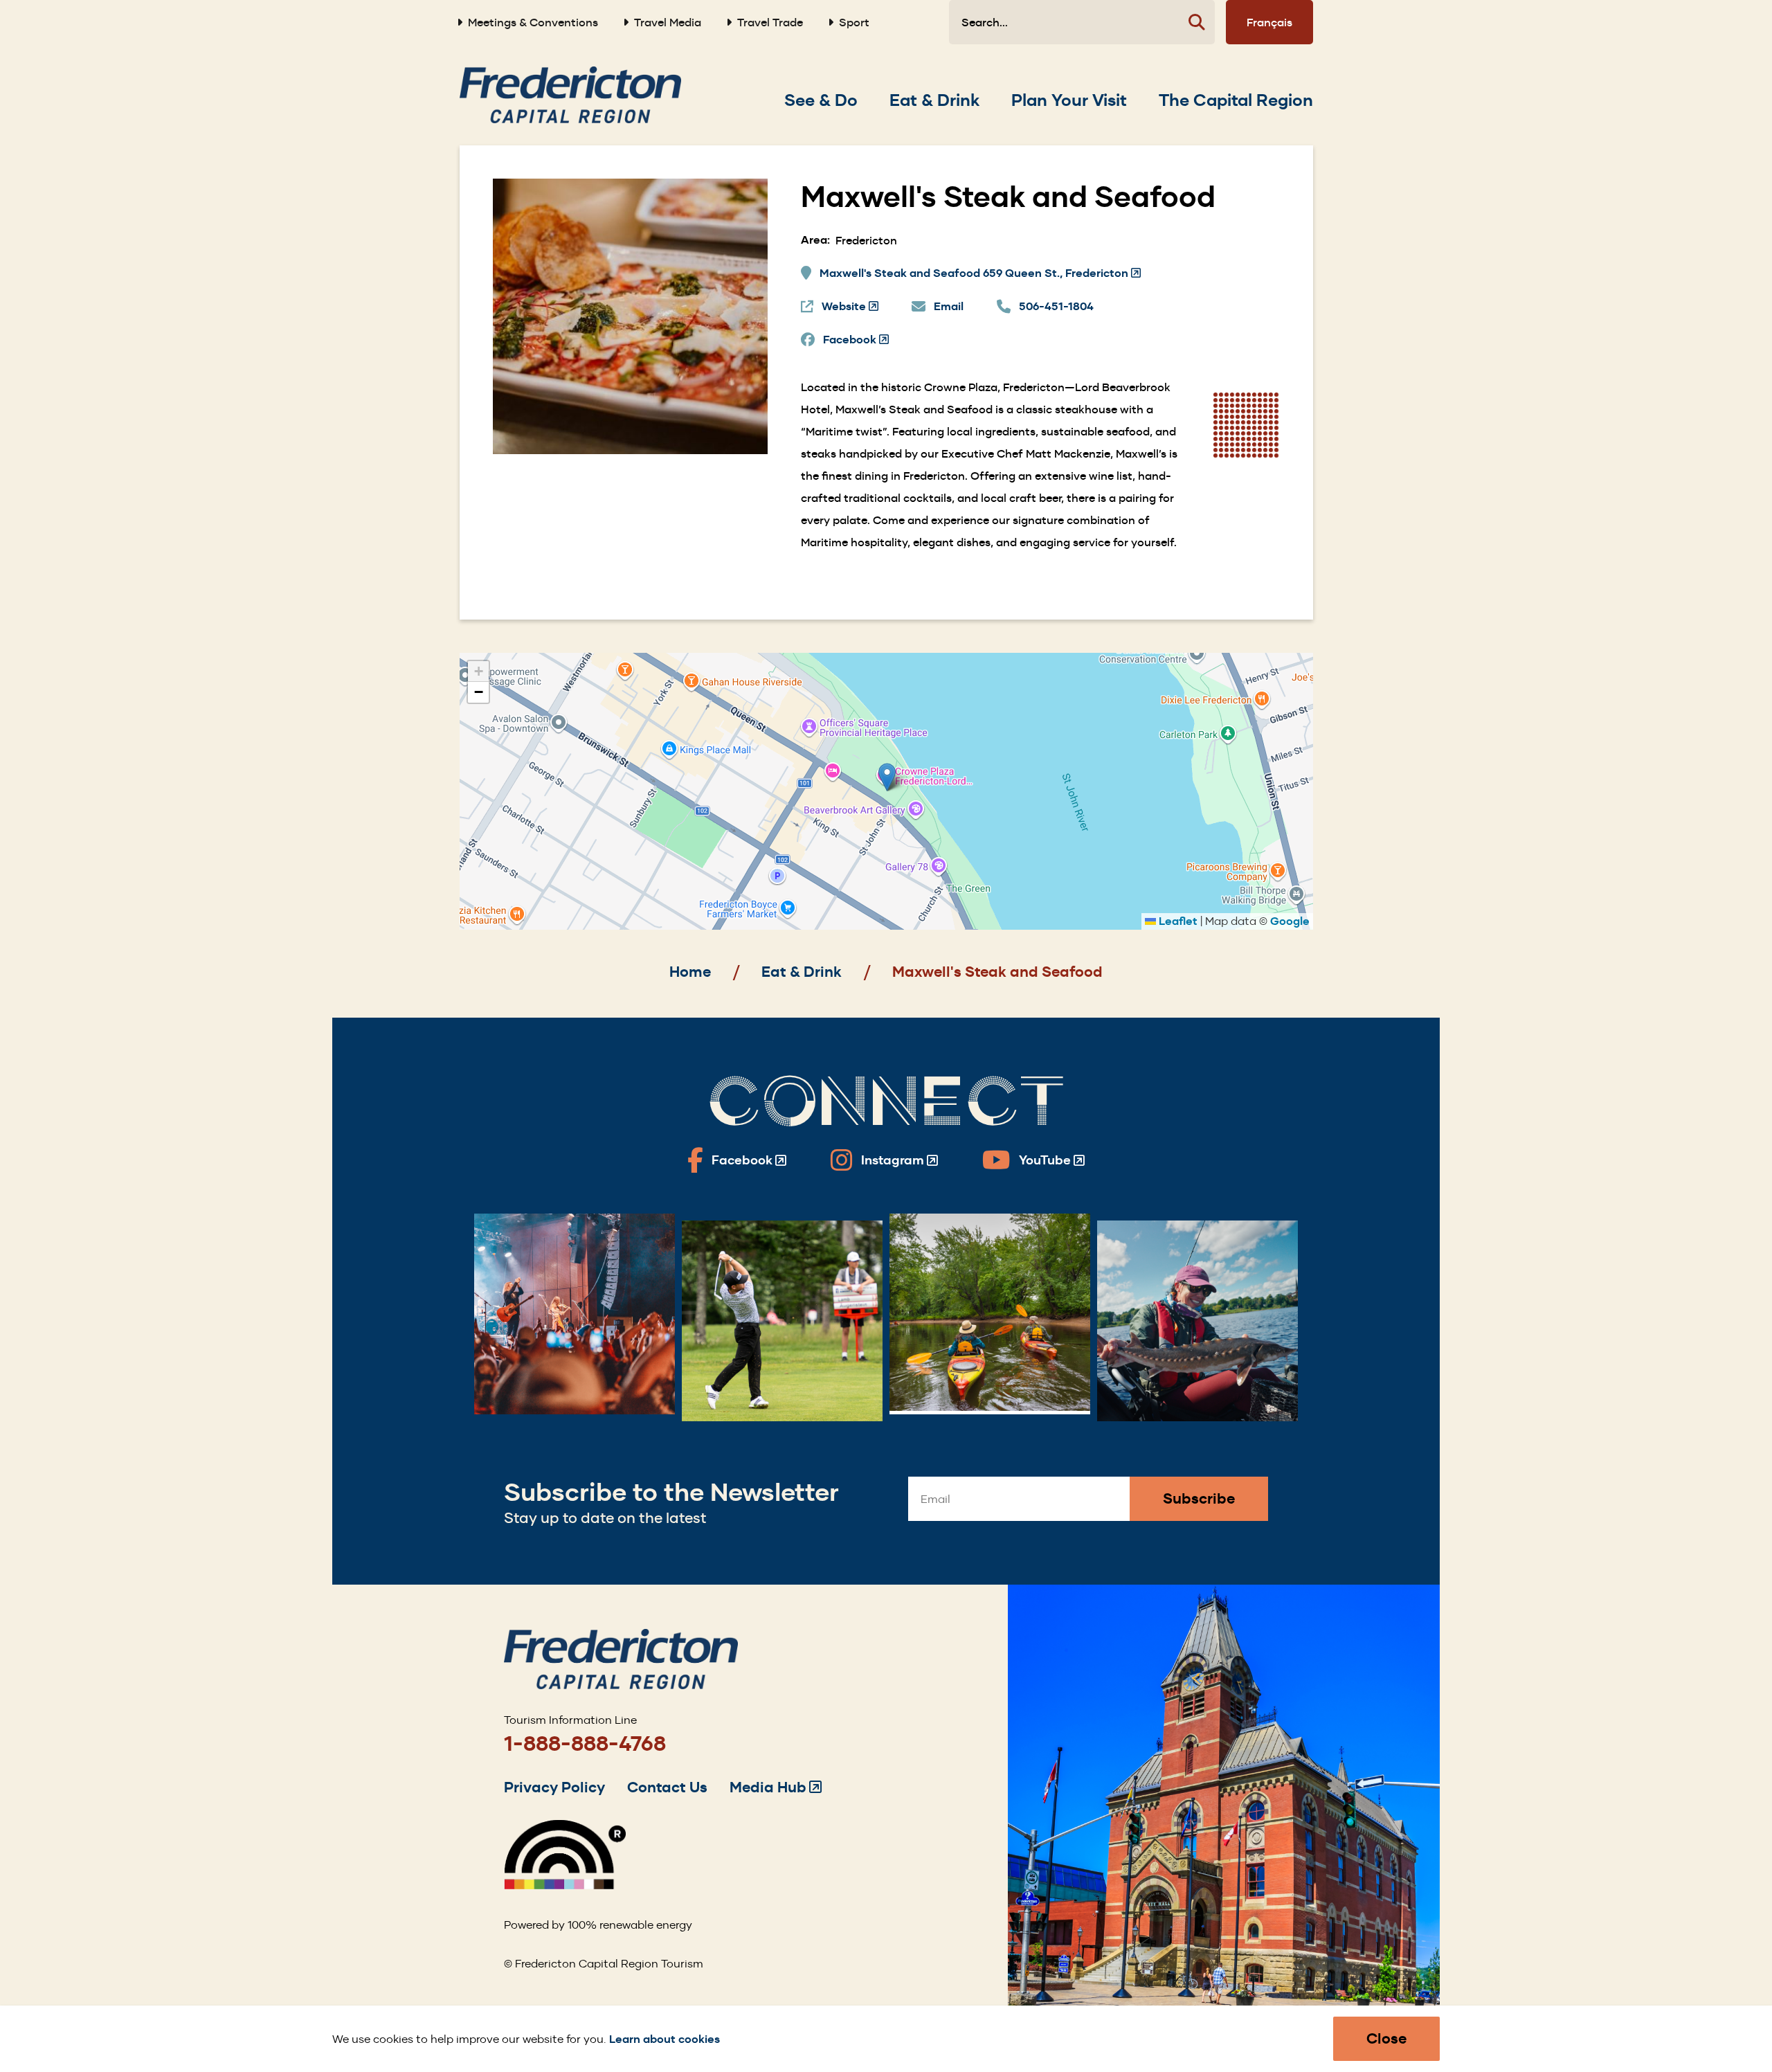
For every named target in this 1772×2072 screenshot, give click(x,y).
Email (949, 306)
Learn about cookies (664, 2039)
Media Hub (776, 1787)
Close (1386, 2038)
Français (1269, 22)
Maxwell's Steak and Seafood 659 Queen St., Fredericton (980, 274)
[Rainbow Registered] (565, 1885)
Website (850, 307)
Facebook (856, 340)
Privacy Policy (554, 1787)
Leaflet (1177, 921)
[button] (887, 777)
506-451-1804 (1056, 306)
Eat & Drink (802, 972)
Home (690, 972)
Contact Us (667, 1787)
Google (1290, 921)
